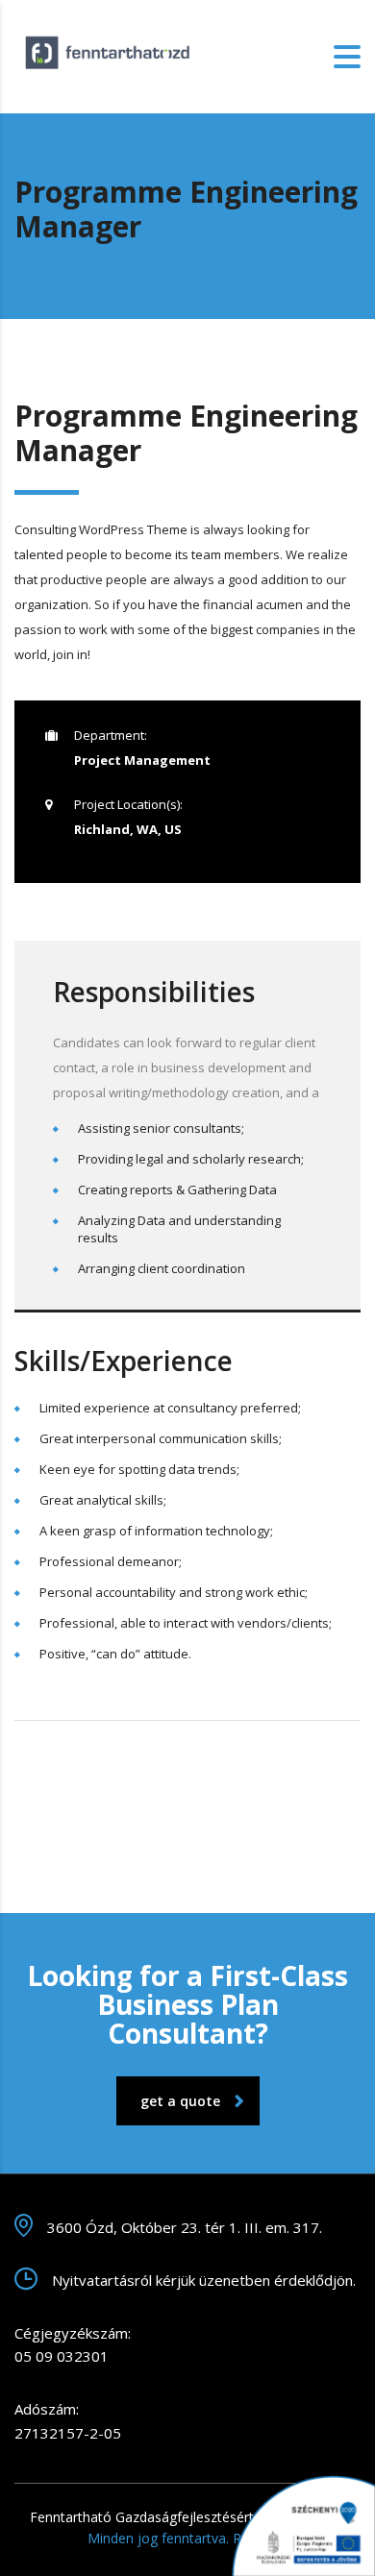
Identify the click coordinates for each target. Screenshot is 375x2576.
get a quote (180, 2101)
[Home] (111, 55)
